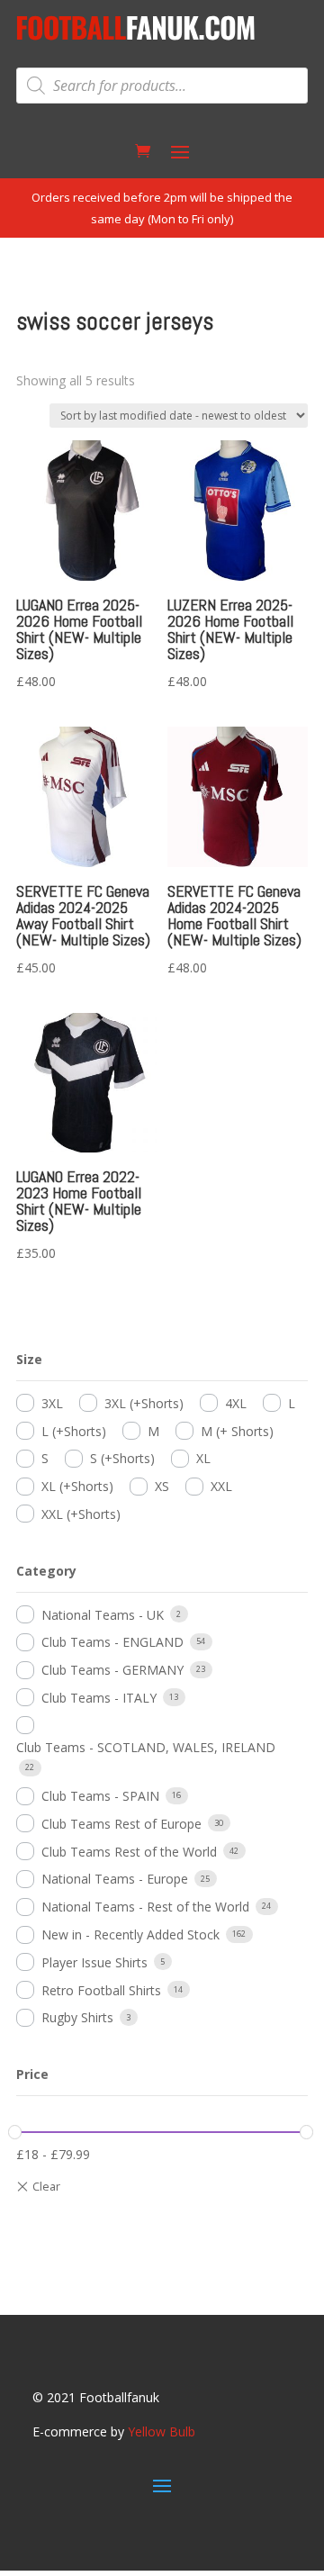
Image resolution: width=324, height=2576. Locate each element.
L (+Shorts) (74, 1431)
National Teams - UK (103, 1615)
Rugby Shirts (77, 2017)
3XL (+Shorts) (144, 1403)
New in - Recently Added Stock (130, 1934)
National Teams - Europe (115, 1879)
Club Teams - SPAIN (100, 1796)
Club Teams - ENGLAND (112, 1642)
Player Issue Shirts (94, 1962)
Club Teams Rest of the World (129, 1852)
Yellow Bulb (162, 2431)
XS (162, 1486)
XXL (221, 1486)
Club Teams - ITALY (99, 1698)
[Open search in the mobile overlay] (162, 86)
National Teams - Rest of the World (145, 1907)
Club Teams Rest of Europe (121, 1824)
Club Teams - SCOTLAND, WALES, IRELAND (146, 1747)
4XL (236, 1403)
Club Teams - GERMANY (112, 1670)
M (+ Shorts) (237, 1431)
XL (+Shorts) (77, 1486)
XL (203, 1458)
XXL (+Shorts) (81, 1514)
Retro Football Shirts (101, 1990)
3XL (52, 1403)
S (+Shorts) (122, 1458)
